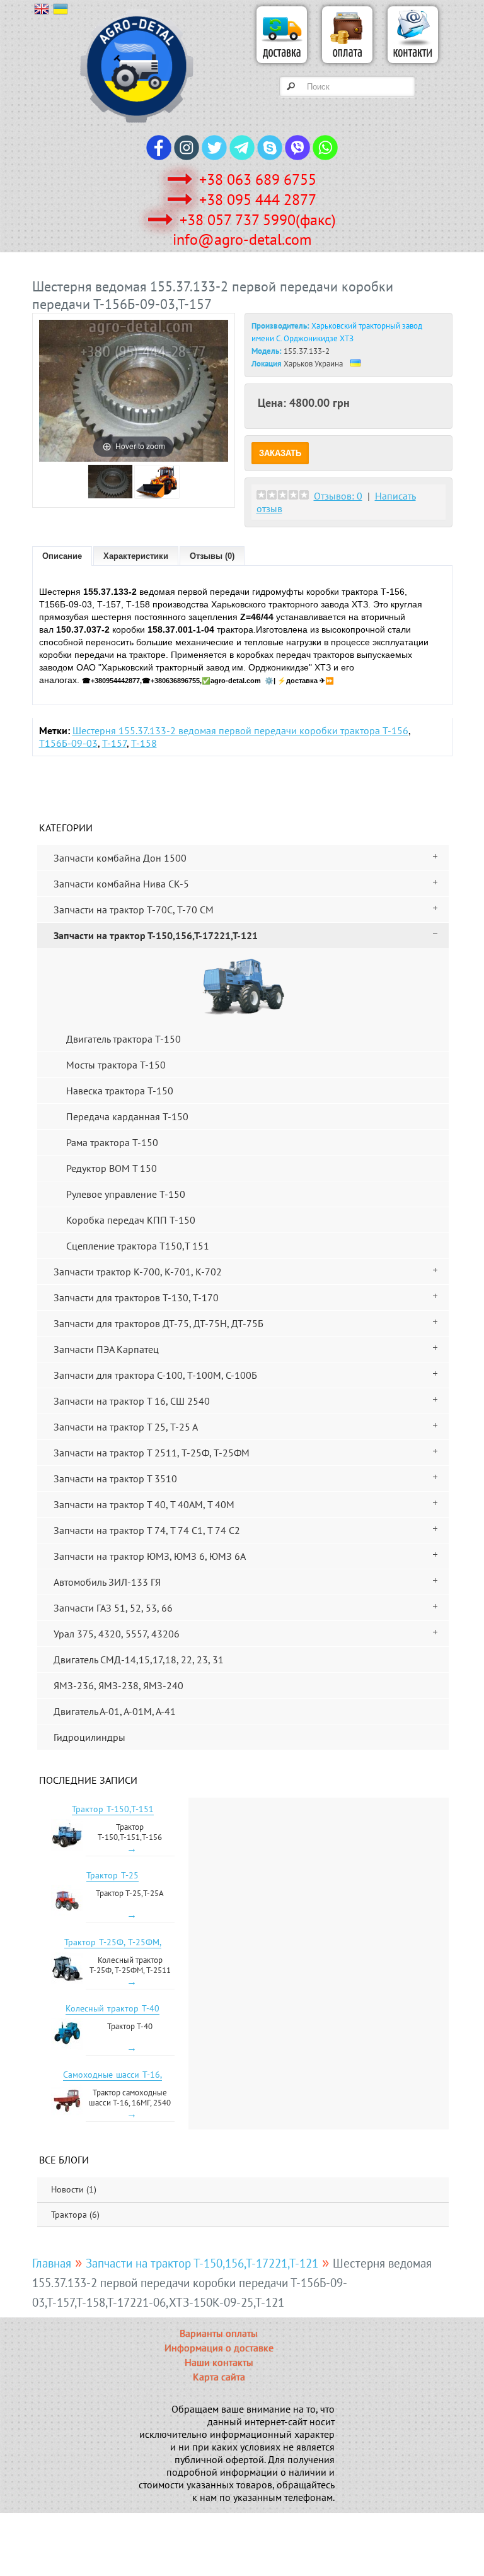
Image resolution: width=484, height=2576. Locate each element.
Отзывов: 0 (338, 496)
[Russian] (43, 12)
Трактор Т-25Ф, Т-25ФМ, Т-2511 (113, 1948)
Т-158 (144, 743)
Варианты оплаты (219, 2333)
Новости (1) (74, 2189)
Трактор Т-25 (112, 1875)
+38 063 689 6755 (258, 179)
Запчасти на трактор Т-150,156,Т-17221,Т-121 (202, 2263)
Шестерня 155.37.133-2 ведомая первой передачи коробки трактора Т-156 (240, 730)
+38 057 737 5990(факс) (258, 220)
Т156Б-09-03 (68, 743)
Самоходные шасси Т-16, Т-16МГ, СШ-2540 (112, 2080)
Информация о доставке (219, 2348)
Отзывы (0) (212, 556)
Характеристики (136, 556)
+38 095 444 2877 (258, 200)
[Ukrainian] (62, 12)
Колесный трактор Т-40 (112, 2008)
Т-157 (114, 743)
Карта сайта (219, 2377)
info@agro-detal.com (242, 239)
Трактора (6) (75, 2215)
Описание (62, 556)
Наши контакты (219, 2362)
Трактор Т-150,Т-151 (113, 1809)
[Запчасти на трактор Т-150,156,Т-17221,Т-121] (243, 986)
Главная (52, 2263)
